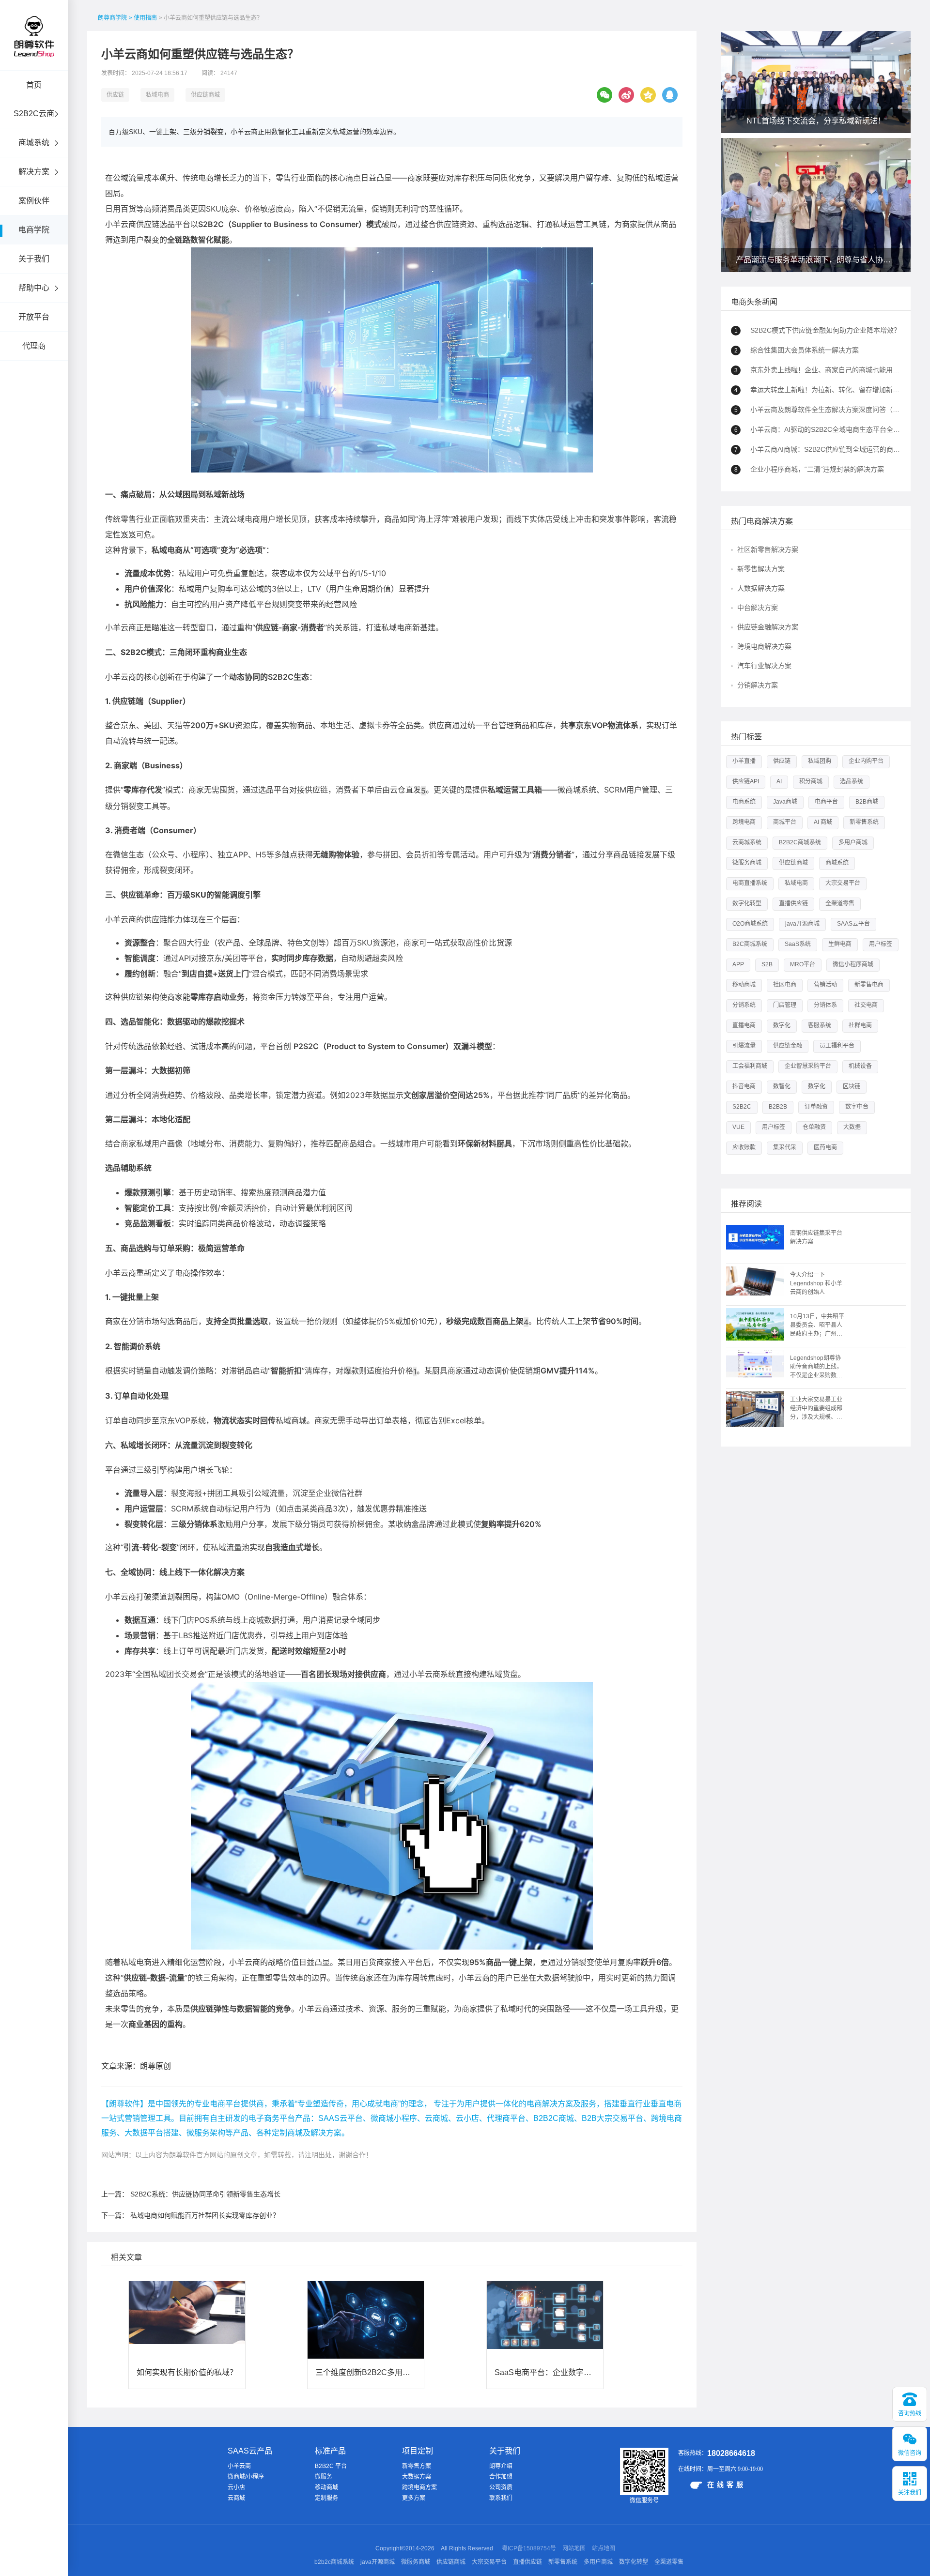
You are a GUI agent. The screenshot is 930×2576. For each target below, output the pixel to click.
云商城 (236, 2498)
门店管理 (785, 1005)
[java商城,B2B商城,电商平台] (34, 50)
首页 (34, 85)
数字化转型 (747, 903)
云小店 (236, 2487)
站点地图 (604, 2548)
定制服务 (326, 2498)
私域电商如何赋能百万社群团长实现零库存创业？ (205, 2215)
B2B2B (778, 1107)
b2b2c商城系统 (334, 2562)
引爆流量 (744, 1046)
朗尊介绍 (501, 2466)
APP (738, 964)
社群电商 (860, 1025)
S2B (767, 964)
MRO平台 (803, 964)
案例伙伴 (34, 201)
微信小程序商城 (853, 964)
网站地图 (574, 2548)
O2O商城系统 (750, 924)
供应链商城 (205, 95)
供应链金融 (788, 1046)
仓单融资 (814, 1127)
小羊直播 (744, 761)
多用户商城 (853, 842)
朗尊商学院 (112, 18)
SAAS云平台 (853, 924)
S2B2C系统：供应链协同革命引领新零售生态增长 (205, 2194)
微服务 (324, 2477)
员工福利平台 (837, 1046)
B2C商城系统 (750, 944)
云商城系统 (747, 842)
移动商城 (744, 985)
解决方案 (34, 172)
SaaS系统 (798, 944)
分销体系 (825, 1005)
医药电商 (825, 1147)
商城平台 (785, 822)
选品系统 (852, 781)
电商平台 (826, 802)
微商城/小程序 (246, 2477)
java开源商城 (802, 924)
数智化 (782, 1086)
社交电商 (866, 1005)
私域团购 (820, 761)
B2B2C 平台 (331, 2466)
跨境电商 (744, 822)
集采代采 (785, 1147)
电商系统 (744, 802)
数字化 (782, 1025)
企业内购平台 (866, 761)
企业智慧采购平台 (808, 1066)
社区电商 (785, 985)
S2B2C (742, 1107)
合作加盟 (501, 2477)
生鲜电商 (840, 944)
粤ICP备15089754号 (529, 2548)
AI (779, 781)
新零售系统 (864, 822)
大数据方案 (417, 2477)
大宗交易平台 (843, 883)
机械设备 (860, 1066)
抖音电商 (744, 1086)
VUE (738, 1127)
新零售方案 (417, 2466)
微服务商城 (747, 863)
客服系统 (820, 1025)
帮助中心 (34, 288)
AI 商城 (823, 822)
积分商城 (811, 781)
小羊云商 (239, 2466)
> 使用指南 (143, 18)
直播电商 (744, 1025)
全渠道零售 (840, 903)
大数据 (852, 1127)
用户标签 (881, 944)
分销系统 (744, 1005)
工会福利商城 (750, 1066)
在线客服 (727, 2485)
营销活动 (825, 985)
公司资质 (501, 2487)
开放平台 (34, 317)
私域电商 (157, 95)
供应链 (115, 95)
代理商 (34, 346)
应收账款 (744, 1147)
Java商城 (785, 802)
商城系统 (34, 143)
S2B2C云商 (34, 114)
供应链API (746, 781)
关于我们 (34, 259)
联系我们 (501, 2498)
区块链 (852, 1086)
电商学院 (34, 230)
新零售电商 (869, 985)
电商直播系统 (750, 883)
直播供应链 (793, 903)
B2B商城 (867, 802)
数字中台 (857, 1107)
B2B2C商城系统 (800, 842)
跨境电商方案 (419, 2487)
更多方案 (414, 2498)
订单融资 (816, 1107)
